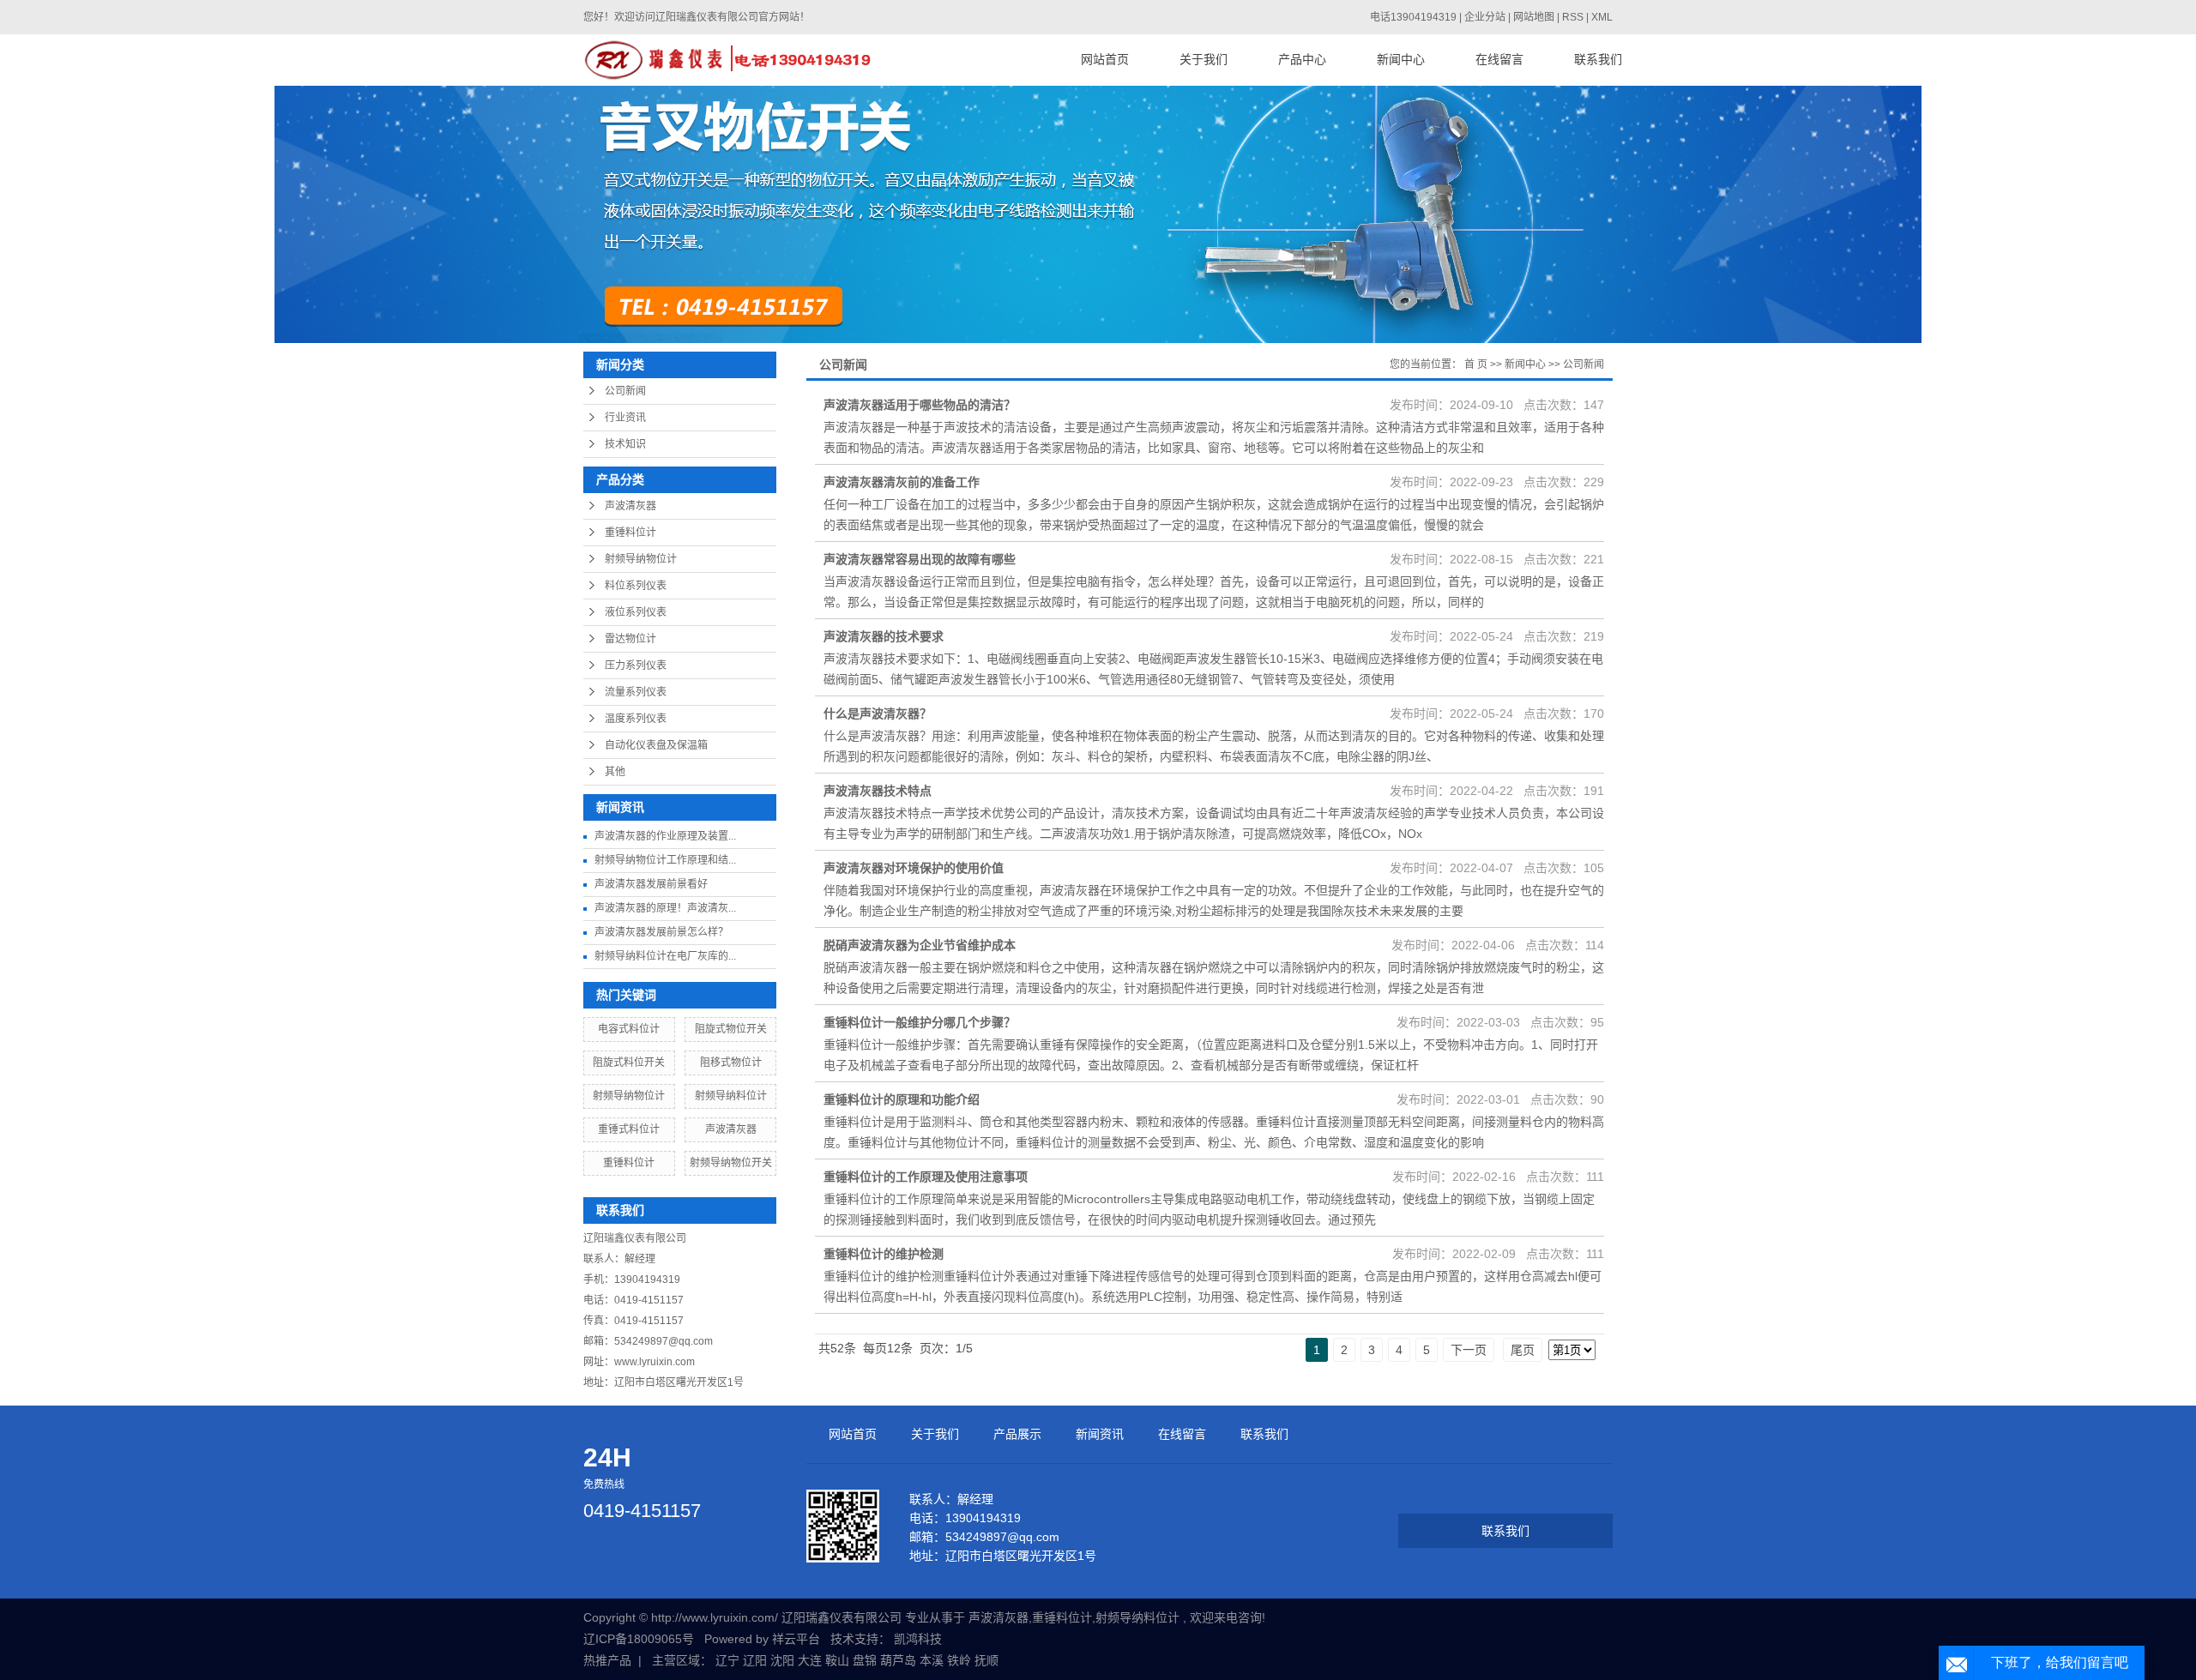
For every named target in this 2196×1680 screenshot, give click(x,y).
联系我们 (1598, 60)
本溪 (932, 1660)
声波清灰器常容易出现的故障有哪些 (920, 559)
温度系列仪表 (636, 719)
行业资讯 (625, 418)
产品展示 (1017, 1434)
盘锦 (865, 1660)
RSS (1573, 17)
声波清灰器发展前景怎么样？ (661, 932)
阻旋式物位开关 (731, 1029)
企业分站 (1485, 17)
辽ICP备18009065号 (639, 1639)
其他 (615, 772)
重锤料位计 (630, 533)
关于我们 (1204, 60)
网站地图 (1535, 17)
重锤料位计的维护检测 (884, 1254)
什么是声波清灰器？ (878, 714)
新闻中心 (1401, 60)
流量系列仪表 (636, 692)
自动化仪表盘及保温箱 (656, 745)
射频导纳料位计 (731, 1096)
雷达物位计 (630, 639)
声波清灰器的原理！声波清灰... (665, 908)
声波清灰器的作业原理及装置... (665, 836)
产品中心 (1302, 60)
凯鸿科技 (918, 1639)
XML (1602, 17)
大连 (810, 1660)
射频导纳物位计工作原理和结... (665, 860)
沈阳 (782, 1660)
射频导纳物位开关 (731, 1163)
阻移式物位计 (731, 1063)
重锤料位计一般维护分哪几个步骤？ (920, 1022)
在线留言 (1499, 60)
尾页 (1523, 1350)
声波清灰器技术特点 (878, 791)
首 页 (1476, 364)
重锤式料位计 (629, 1129)
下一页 (1469, 1350)
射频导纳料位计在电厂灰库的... (665, 956)
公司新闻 (625, 391)
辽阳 (755, 1660)
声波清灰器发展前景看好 (651, 884)
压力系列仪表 (636, 665)
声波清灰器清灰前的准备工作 (902, 482)
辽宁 (727, 1660)
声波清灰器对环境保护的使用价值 (914, 868)
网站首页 (1105, 60)
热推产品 (607, 1660)
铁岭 (959, 1660)
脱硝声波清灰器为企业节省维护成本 (920, 945)
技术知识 (625, 444)
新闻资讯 (1100, 1434)
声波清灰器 (630, 506)
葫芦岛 (898, 1660)
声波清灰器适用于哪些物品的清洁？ (920, 405)
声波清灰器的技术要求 (884, 636)
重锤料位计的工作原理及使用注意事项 (926, 1177)
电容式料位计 (629, 1029)
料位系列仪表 (636, 586)
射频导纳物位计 (641, 559)
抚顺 (986, 1660)
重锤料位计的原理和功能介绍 (902, 1099)
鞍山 (837, 1660)
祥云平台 (796, 1639)
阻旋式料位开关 (629, 1063)
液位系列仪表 (636, 612)
